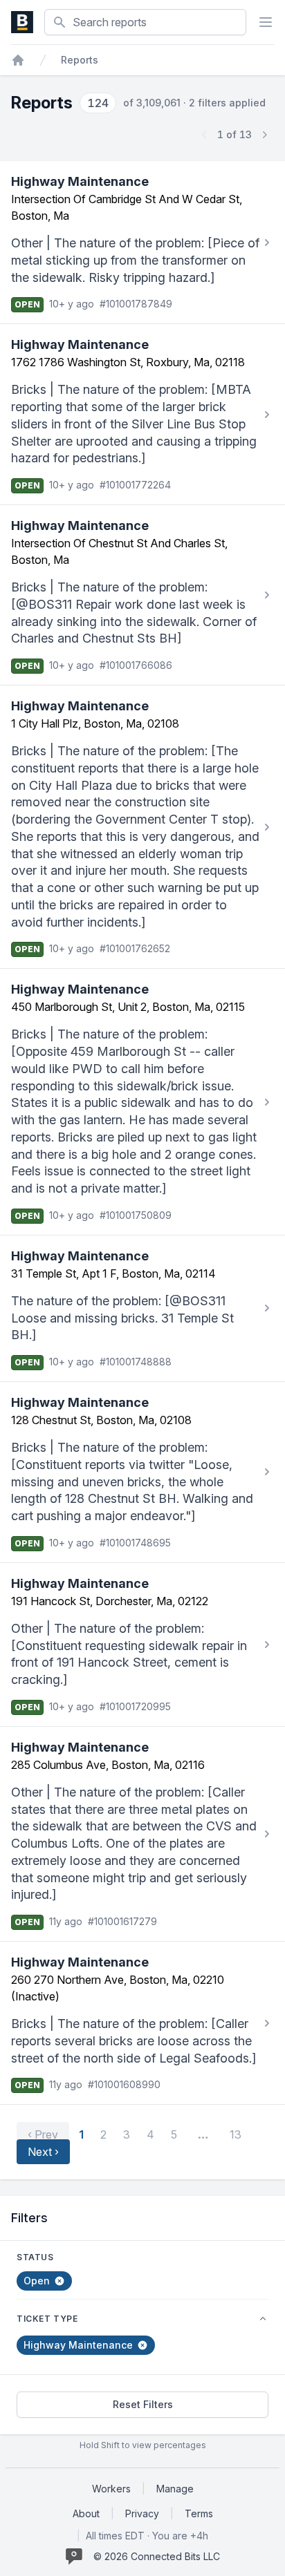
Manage (175, 2489)
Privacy (142, 2513)
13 (236, 2134)
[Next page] (264, 135)
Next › (43, 2152)
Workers (111, 2489)
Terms (199, 2513)
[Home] (18, 60)
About (86, 2513)
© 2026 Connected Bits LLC (157, 2556)
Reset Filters (143, 2404)
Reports (80, 60)
